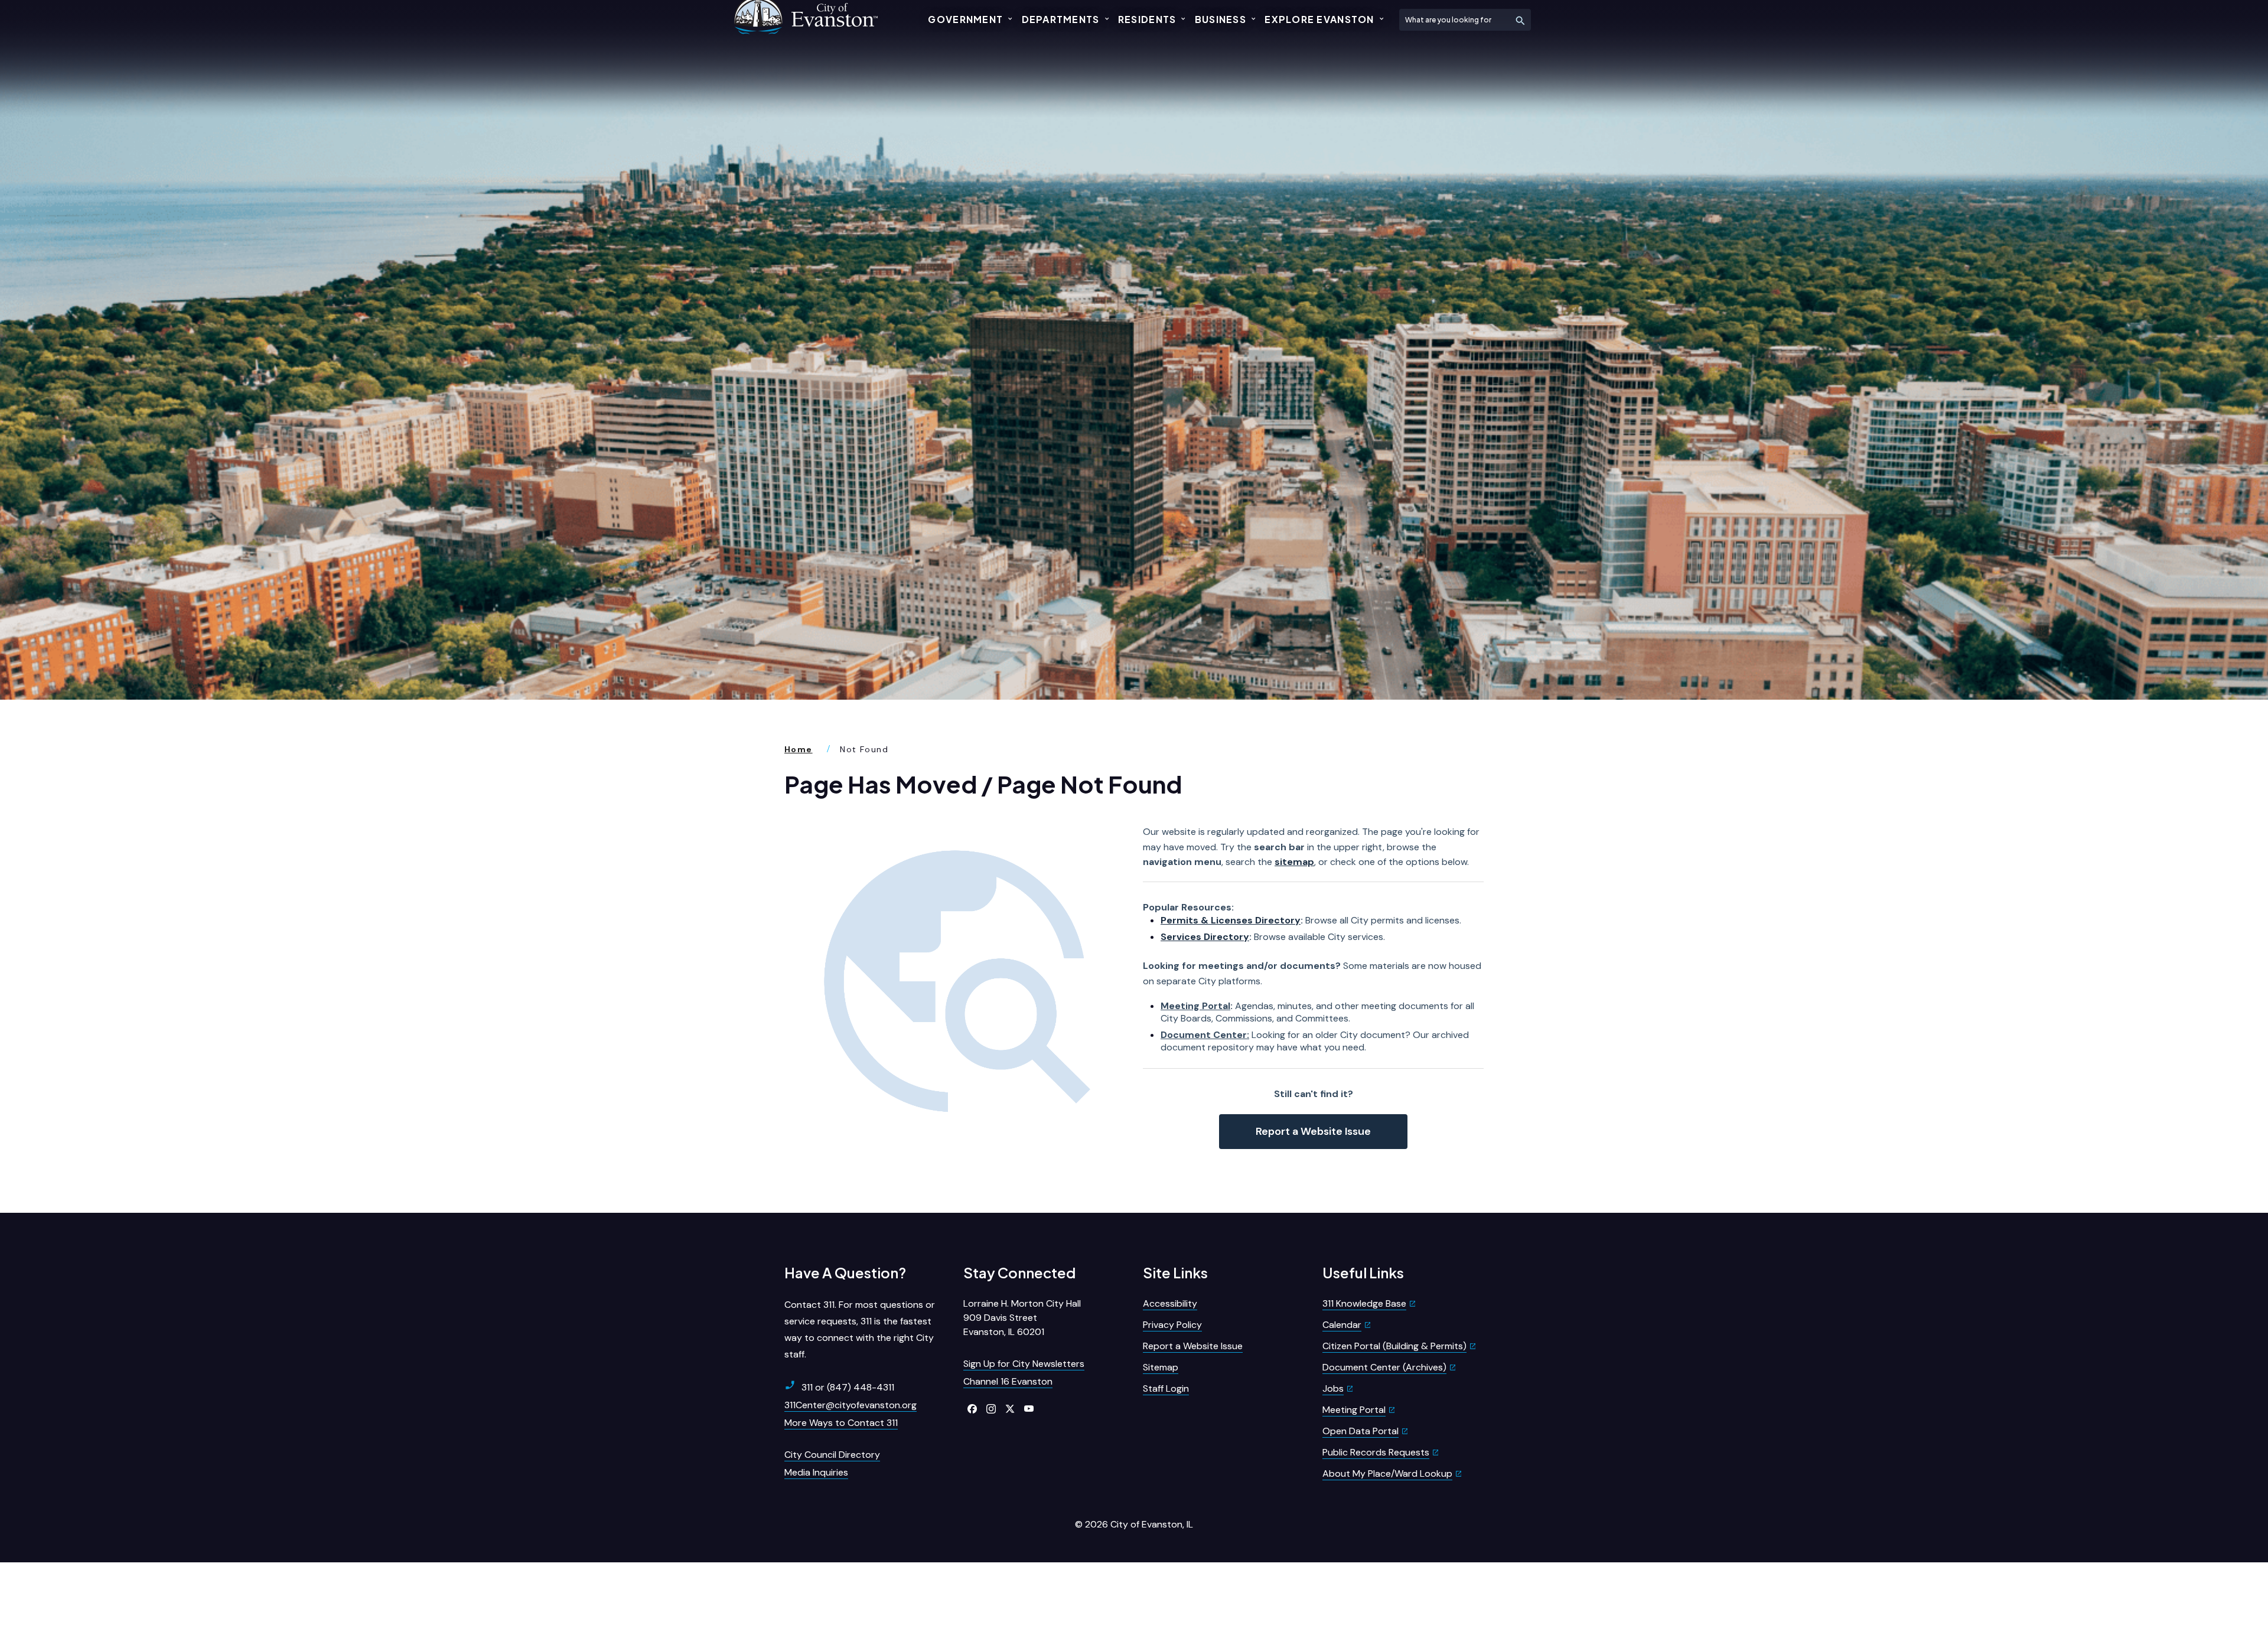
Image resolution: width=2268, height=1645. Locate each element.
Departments (1061, 19)
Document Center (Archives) (1384, 1367)
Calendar (1342, 1325)
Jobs (1333, 1388)
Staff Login (1166, 1388)
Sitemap (1161, 1367)
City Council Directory (832, 1455)
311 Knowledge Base (1364, 1303)
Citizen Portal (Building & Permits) (1394, 1346)
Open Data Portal (1361, 1431)
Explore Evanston (1319, 19)
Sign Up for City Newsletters (1024, 1364)
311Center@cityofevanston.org (850, 1405)
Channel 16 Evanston (1008, 1381)
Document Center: (1205, 1035)
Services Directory (1205, 937)
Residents (1147, 19)
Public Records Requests (1376, 1452)
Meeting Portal (1195, 1006)
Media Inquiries (816, 1472)
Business (1221, 19)
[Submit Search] (1520, 20)
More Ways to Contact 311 (841, 1423)
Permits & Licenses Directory (1231, 920)
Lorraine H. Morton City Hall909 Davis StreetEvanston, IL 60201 (1022, 1318)
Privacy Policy (1172, 1325)
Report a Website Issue (1313, 1131)
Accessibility (1170, 1303)
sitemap (1294, 862)
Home (799, 749)
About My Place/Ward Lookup (1387, 1473)
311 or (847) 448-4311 (848, 1387)
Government (965, 19)
